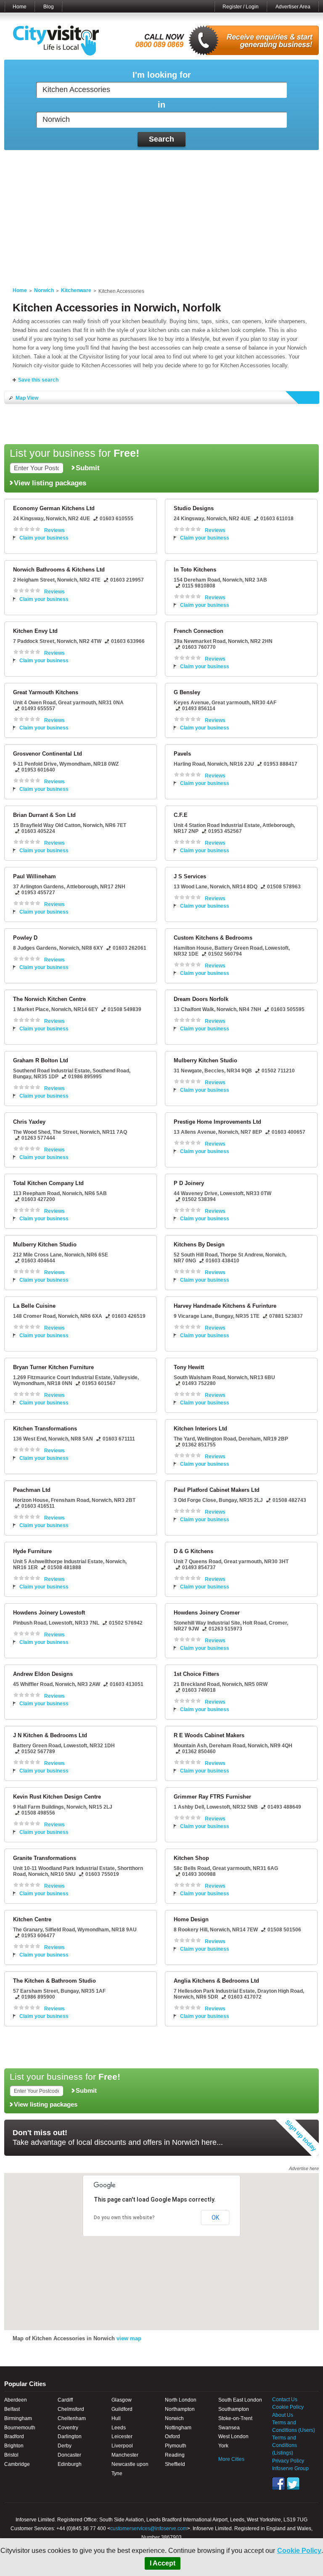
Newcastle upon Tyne (130, 2469)
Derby (65, 2446)
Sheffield (175, 2464)
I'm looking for (162, 75)
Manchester (125, 2455)
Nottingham (178, 2428)
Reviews (54, 530)
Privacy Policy (288, 2461)
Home (20, 7)
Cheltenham (72, 2418)
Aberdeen (16, 2400)
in (161, 105)
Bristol (11, 2455)
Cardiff (65, 2400)
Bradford (14, 2436)
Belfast (12, 2409)
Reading (175, 2455)
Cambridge (17, 2464)
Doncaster (69, 2455)
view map (129, 2338)
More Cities (231, 2459)
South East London (240, 2400)
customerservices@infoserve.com (149, 2529)
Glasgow (122, 2400)
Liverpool (122, 2446)
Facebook (278, 2484)
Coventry (68, 2428)
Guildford (122, 2409)
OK (215, 2218)
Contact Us (285, 2400)
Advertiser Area (293, 7)
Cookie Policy (299, 2551)
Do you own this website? (124, 2218)
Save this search (38, 380)
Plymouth (176, 2446)
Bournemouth (20, 2428)
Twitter (293, 2484)
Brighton (14, 2446)
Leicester (122, 2436)
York (223, 2446)
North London (181, 2400)
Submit (88, 468)
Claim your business (44, 538)
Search (161, 139)
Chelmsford (71, 2409)
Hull (116, 2418)
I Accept (163, 2563)
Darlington (70, 2436)
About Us (283, 2415)
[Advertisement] (161, 213)
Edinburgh (70, 2464)
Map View (27, 398)
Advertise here (304, 2168)
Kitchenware (76, 290)
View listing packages (50, 483)
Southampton (234, 2409)
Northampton (180, 2409)
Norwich (44, 290)
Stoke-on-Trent (235, 2418)
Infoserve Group (290, 2468)
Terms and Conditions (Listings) (285, 2445)
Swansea (229, 2428)
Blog (49, 7)
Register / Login (241, 7)
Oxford (172, 2436)
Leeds (119, 2428)
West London (233, 2436)
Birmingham (18, 2418)
